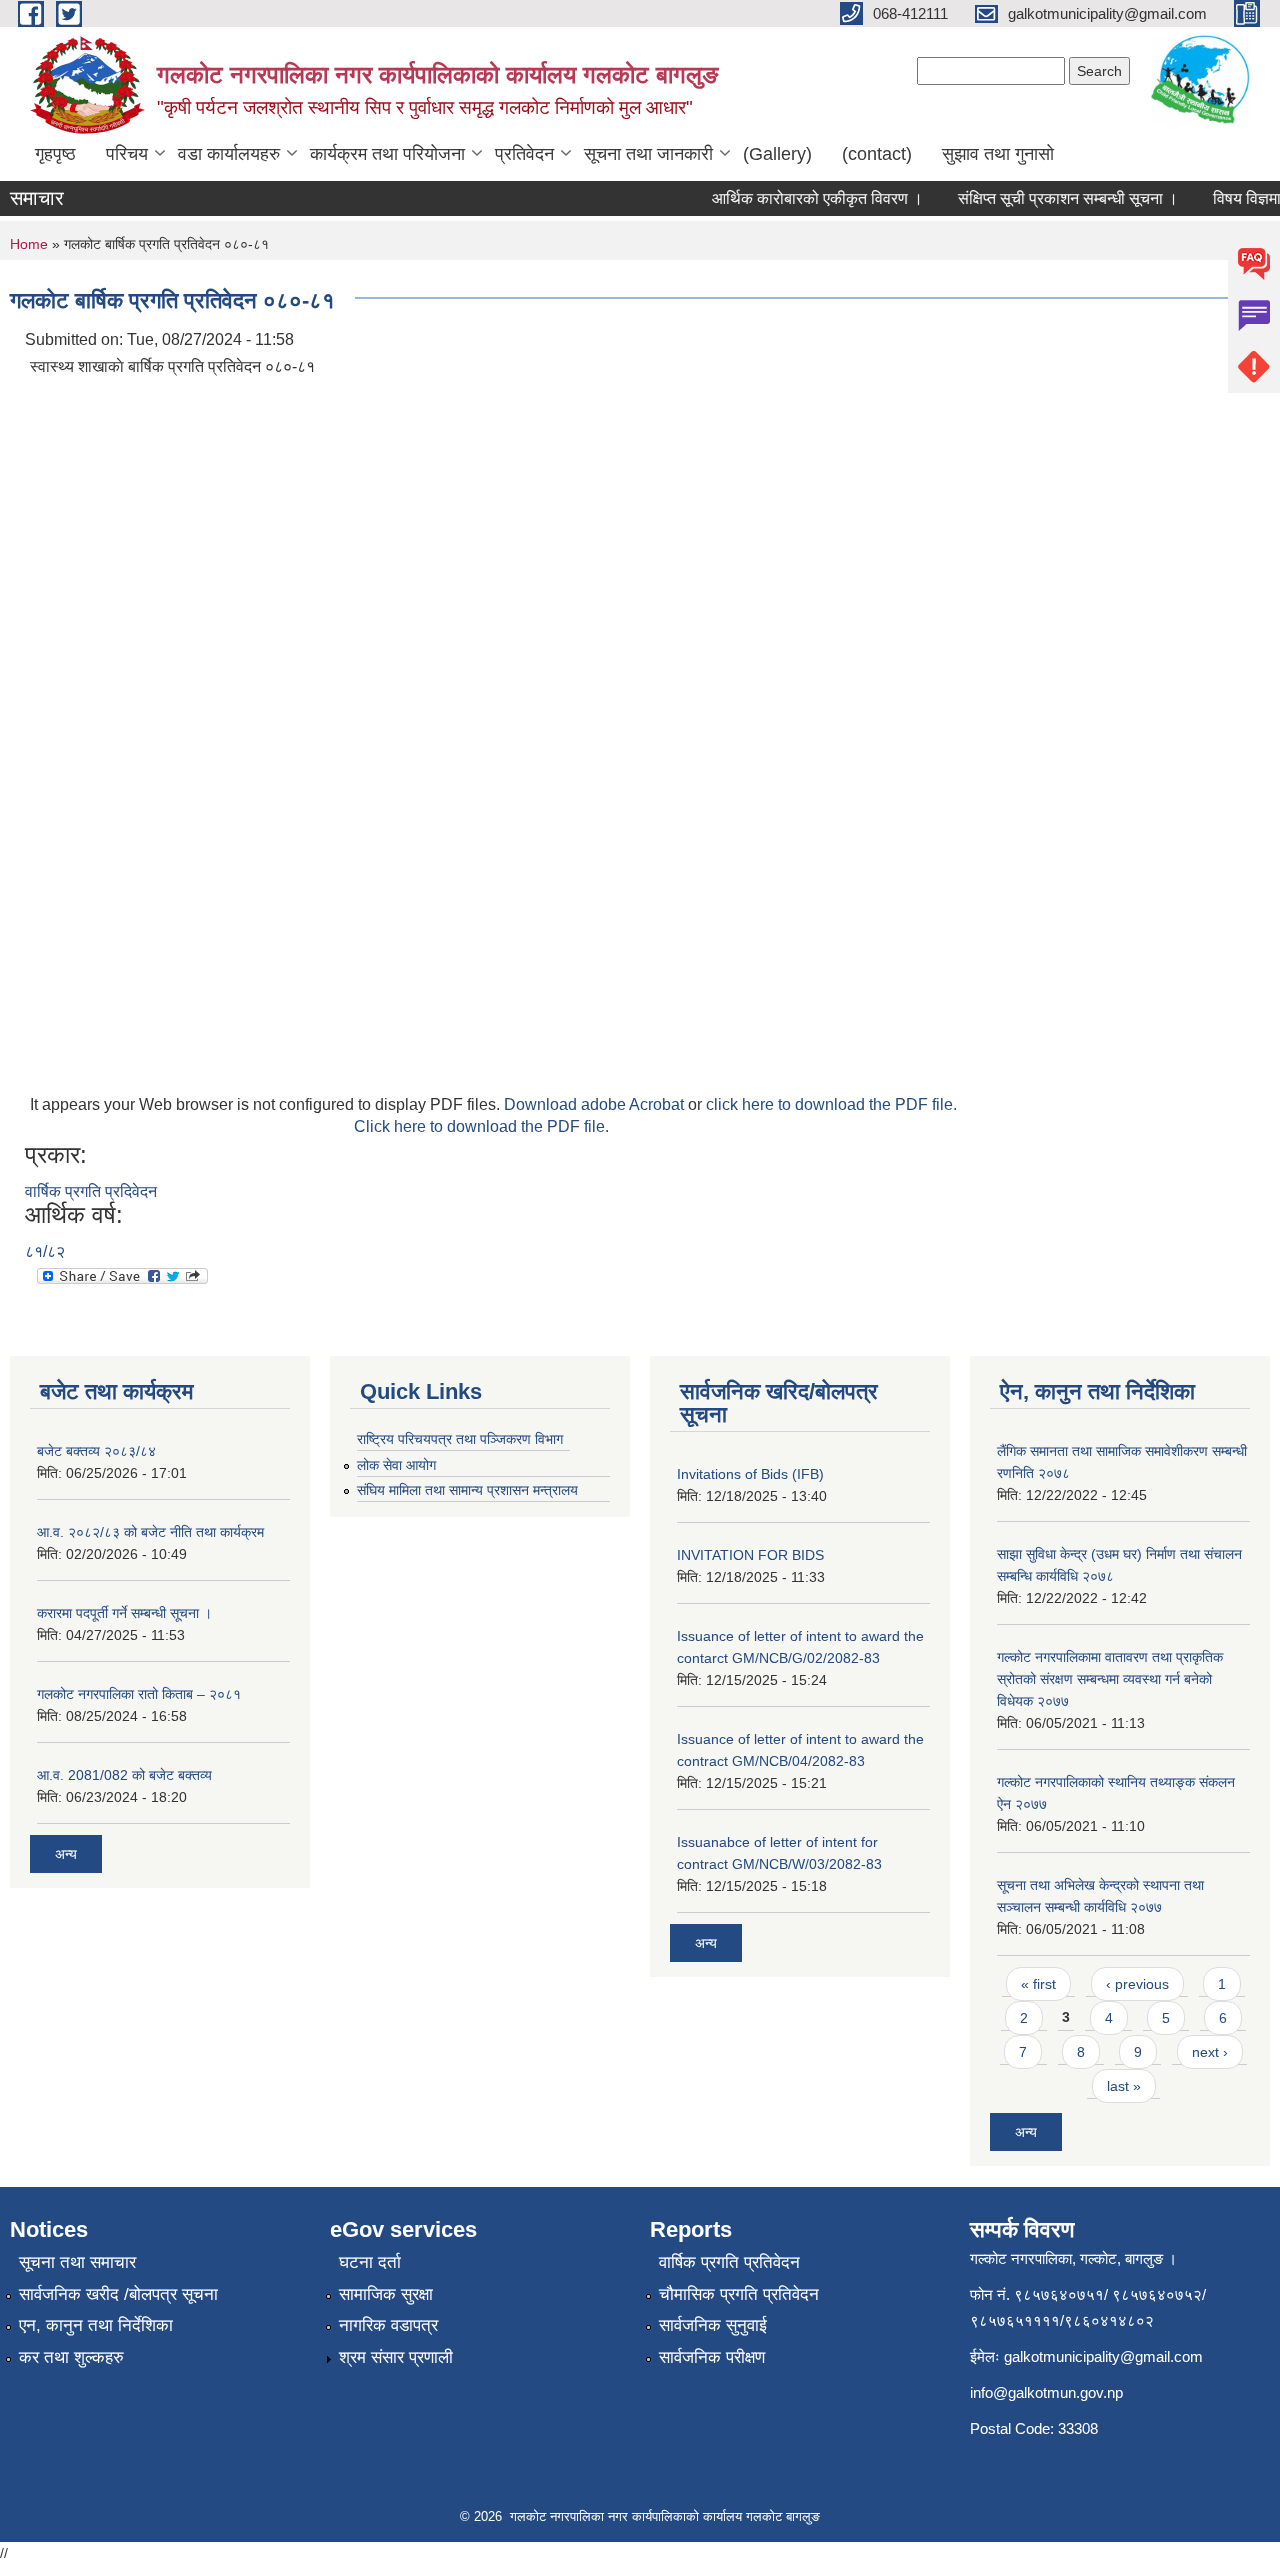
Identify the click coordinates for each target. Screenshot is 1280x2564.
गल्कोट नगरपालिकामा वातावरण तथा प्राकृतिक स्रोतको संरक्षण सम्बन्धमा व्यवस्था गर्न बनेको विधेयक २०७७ (1110, 1679)
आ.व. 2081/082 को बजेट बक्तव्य (124, 1775)
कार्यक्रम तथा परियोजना (387, 154)
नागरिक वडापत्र (388, 2325)
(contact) (877, 154)
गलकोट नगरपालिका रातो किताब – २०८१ (139, 1694)
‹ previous (1137, 1984)
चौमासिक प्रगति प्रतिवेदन (739, 2294)
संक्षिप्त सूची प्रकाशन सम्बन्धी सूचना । (1051, 198)
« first (1038, 1984)
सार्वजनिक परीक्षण (712, 2357)
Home (29, 244)
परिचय (127, 154)
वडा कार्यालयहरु (229, 154)
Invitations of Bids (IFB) (750, 1474)
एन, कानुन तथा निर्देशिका (96, 2325)
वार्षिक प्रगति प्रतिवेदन (729, 2262)
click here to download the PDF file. (831, 1104)
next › (1210, 2052)
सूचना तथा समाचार (77, 2262)
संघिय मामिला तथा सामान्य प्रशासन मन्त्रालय (467, 1490)
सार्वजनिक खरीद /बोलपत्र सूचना (118, 2294)
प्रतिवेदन (524, 154)
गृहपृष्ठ (55, 154)
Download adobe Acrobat (596, 1104)
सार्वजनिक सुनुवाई (713, 2325)
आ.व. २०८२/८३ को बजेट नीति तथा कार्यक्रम (150, 1532)
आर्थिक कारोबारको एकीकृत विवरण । (800, 198)
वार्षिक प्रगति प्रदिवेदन (91, 1191)
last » (1124, 2086)
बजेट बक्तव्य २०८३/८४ (96, 1451)
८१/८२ (45, 1251)
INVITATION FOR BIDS (750, 1555)
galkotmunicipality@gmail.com (1103, 2356)
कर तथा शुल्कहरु (71, 2357)
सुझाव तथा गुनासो (998, 154)
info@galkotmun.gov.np (1046, 2392)
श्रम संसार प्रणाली (396, 2357)
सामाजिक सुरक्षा (386, 2294)
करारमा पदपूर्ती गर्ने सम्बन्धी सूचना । (124, 1613)
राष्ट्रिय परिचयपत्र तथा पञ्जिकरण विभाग (460, 1439)
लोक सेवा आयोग (396, 1465)
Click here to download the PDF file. (481, 1126)
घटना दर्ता (370, 2262)
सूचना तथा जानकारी (648, 154)
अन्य (66, 1854)
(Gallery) (777, 154)
